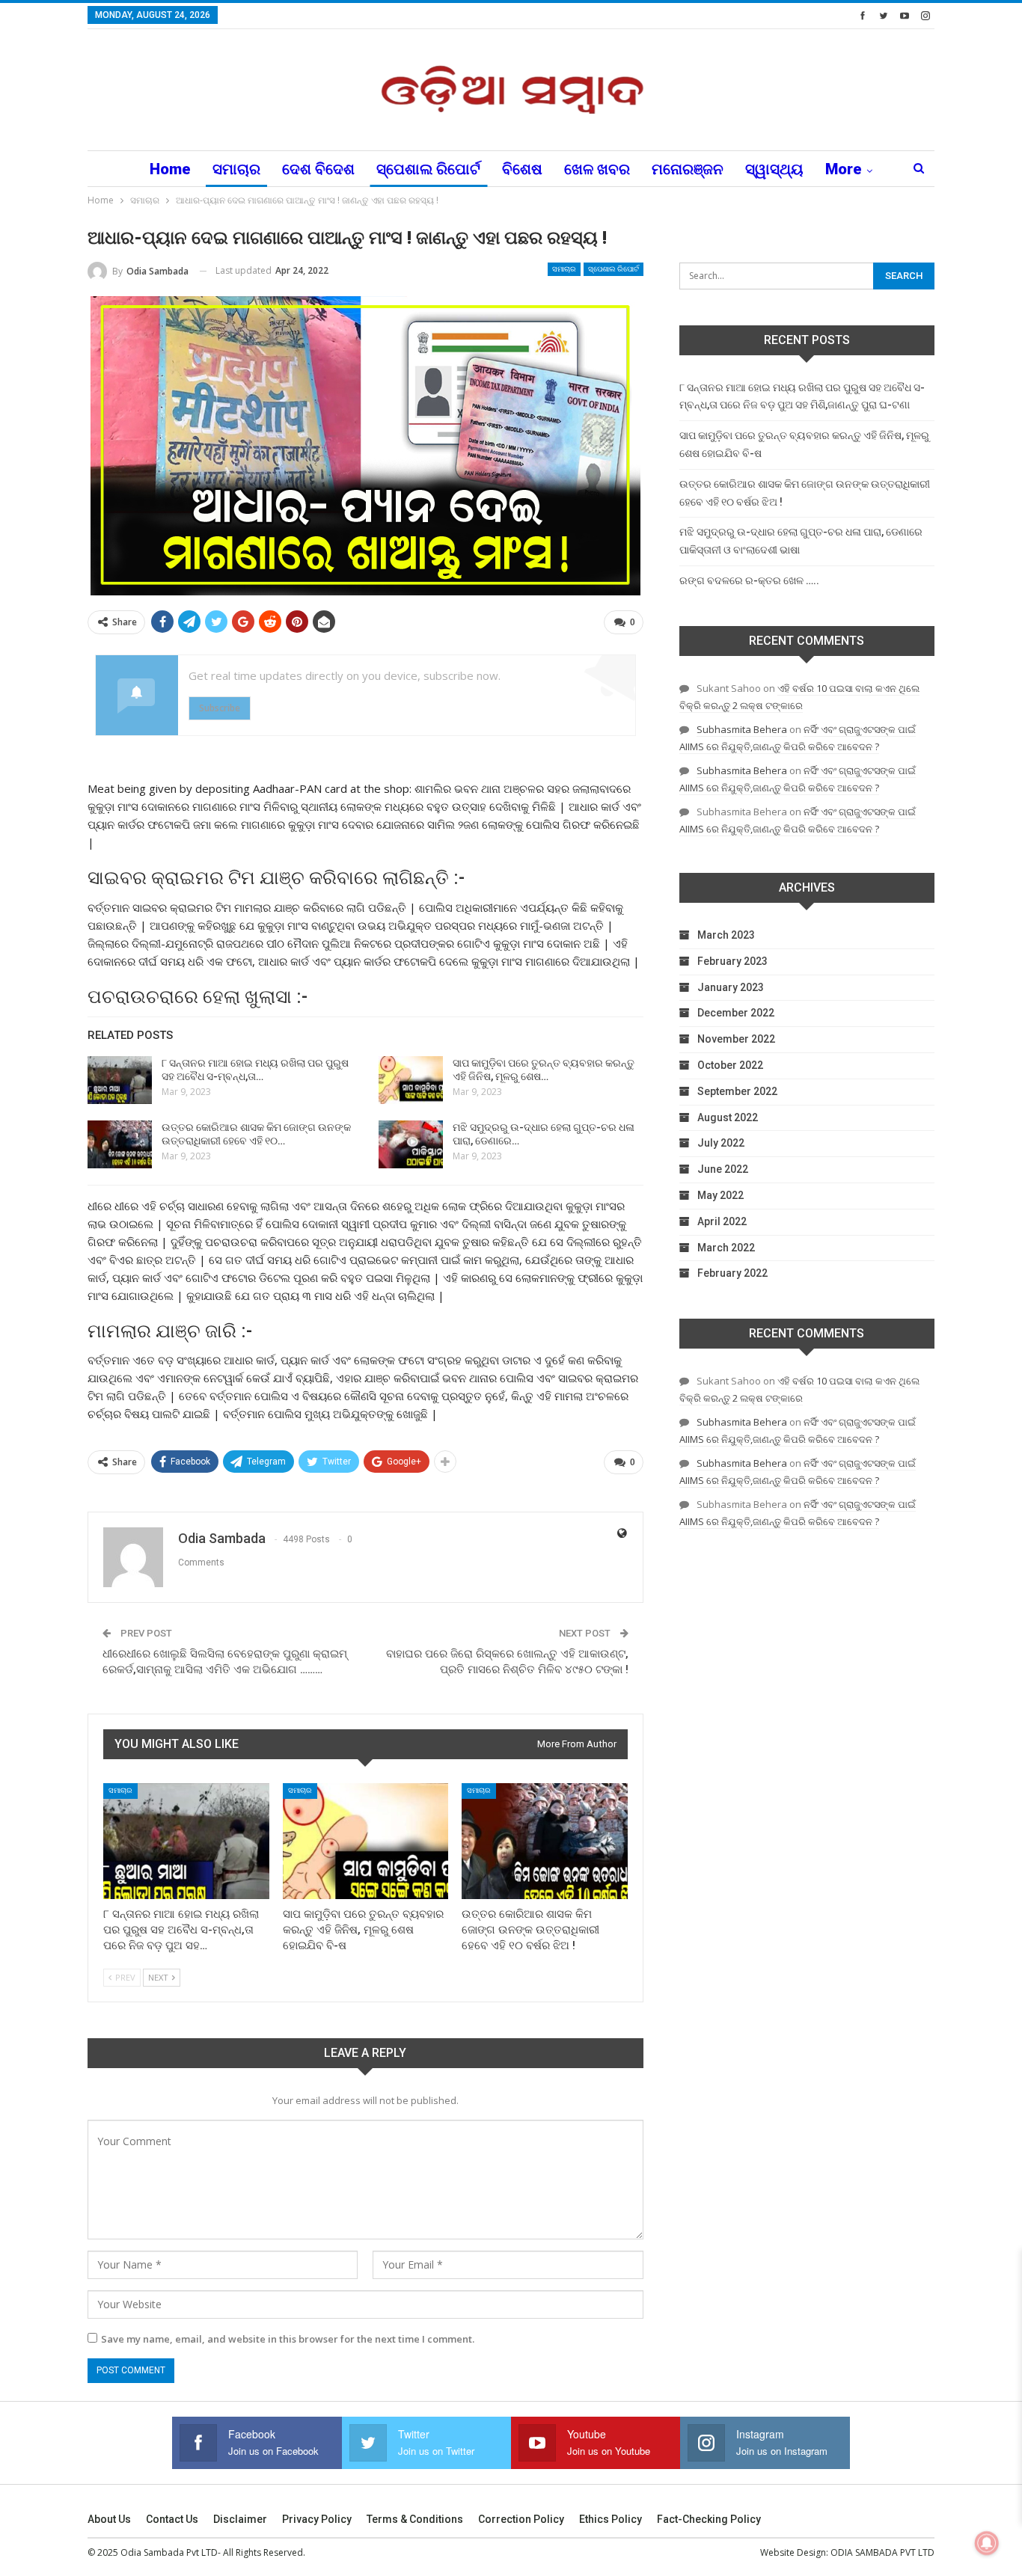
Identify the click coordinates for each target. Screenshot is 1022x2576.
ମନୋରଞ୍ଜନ (688, 169)
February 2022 (732, 1273)
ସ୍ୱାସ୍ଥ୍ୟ (774, 169)
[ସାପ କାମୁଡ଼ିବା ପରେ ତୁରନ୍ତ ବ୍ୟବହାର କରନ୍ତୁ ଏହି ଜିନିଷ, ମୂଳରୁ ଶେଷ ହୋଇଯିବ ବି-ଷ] (411, 1080)
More (844, 169)
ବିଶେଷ (522, 169)
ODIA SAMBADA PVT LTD (882, 2552)
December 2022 (736, 1013)
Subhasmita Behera (742, 729)
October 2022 (730, 1065)
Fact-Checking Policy (709, 2519)
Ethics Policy (611, 2519)
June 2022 (723, 1169)
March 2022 (726, 1248)
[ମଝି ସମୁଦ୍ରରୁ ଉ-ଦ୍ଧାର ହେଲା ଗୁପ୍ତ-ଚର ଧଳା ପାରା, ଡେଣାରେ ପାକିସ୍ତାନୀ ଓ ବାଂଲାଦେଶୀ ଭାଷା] (411, 1144)
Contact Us (172, 2519)
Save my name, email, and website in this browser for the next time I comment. (288, 2339)
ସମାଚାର (236, 169)
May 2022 (720, 1195)
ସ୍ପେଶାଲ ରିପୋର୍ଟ (428, 169)
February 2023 (732, 961)
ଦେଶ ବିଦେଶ (318, 169)
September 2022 (737, 1091)
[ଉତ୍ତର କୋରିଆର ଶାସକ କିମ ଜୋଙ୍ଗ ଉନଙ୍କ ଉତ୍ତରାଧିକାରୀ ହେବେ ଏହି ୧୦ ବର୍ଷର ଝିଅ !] (120, 1144)
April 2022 (722, 1221)
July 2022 (721, 1143)
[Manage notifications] (987, 2543)
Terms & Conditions (415, 2519)
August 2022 (728, 1117)
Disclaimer (240, 2519)
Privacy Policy (317, 2519)
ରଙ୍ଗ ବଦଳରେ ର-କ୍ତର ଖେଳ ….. (749, 580)
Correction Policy (521, 2519)
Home (170, 169)
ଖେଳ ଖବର (597, 169)
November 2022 (736, 1039)
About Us (109, 2519)
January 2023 (731, 987)
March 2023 (726, 935)
